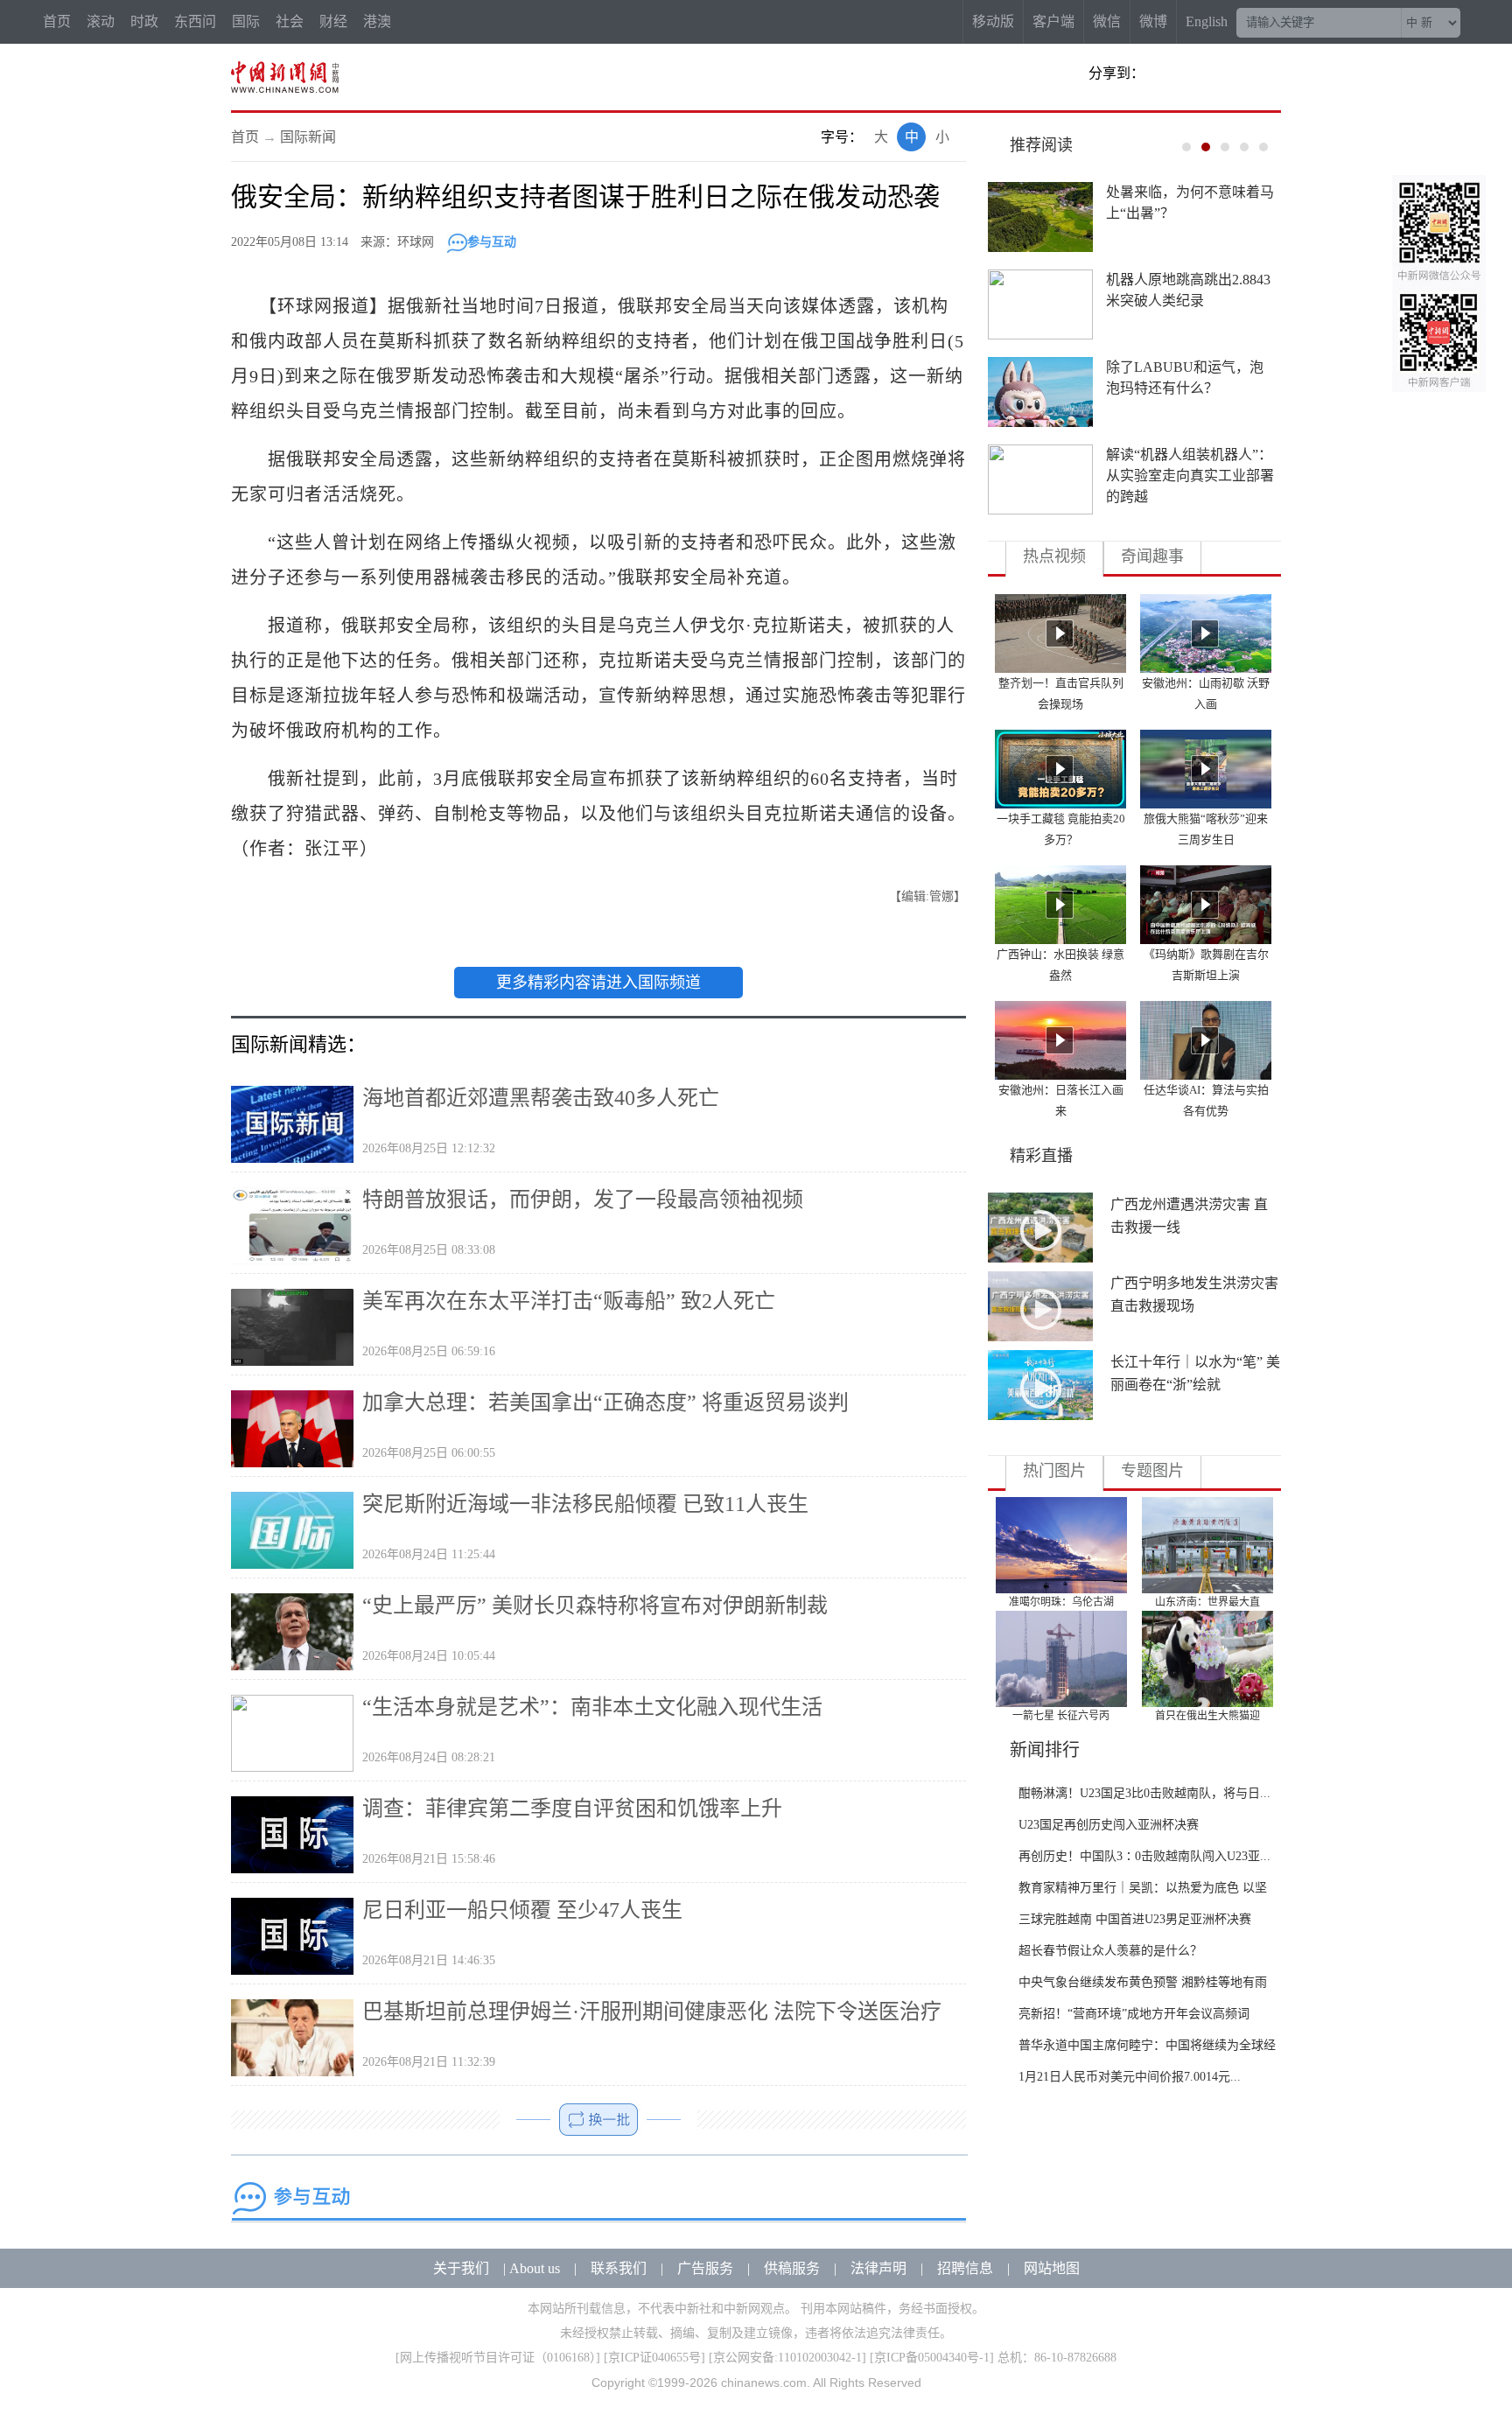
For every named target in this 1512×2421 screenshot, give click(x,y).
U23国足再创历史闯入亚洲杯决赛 (1109, 1825)
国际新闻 (308, 137)
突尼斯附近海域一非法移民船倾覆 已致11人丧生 (585, 1504)
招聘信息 (965, 2268)
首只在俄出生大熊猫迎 (1207, 1716)
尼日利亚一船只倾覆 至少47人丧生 (522, 1910)
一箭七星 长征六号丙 (1061, 1716)
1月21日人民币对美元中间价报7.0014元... (1130, 2077)
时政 (144, 21)
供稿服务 (792, 2268)
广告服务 (705, 2268)
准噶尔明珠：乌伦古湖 (1061, 1602)
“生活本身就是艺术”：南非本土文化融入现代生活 (592, 1707)
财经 (333, 21)
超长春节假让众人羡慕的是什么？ (1110, 1951)
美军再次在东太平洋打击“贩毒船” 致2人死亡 (569, 1301)
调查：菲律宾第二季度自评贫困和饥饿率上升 (572, 1809)
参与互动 (492, 242)
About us (535, 2268)
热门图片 (1054, 1471)
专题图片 (1152, 1471)
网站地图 (1052, 2268)
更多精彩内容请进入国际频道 (598, 983)
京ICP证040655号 (654, 2358)
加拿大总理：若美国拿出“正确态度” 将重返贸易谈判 (605, 1403)
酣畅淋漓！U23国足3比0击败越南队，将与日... (1144, 1793)
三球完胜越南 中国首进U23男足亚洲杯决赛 (1135, 1919)
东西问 (195, 21)
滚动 (101, 21)
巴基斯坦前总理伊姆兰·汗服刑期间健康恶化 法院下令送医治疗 (652, 2012)
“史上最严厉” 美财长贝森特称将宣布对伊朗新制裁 (595, 1606)
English (1207, 21)
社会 (290, 21)
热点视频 (1054, 556)
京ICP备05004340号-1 (932, 2358)
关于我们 (461, 2268)
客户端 (1053, 21)
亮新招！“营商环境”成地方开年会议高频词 (1134, 2014)
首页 (57, 21)
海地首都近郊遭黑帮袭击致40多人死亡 (541, 1098)
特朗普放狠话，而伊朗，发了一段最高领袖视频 (583, 1200)
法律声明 (878, 2268)
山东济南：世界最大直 (1207, 1602)
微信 (1107, 21)
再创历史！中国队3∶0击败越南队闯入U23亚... (1144, 1856)
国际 (246, 21)
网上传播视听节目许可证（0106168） (498, 2358)
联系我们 (619, 2268)
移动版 (993, 21)
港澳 (377, 21)
